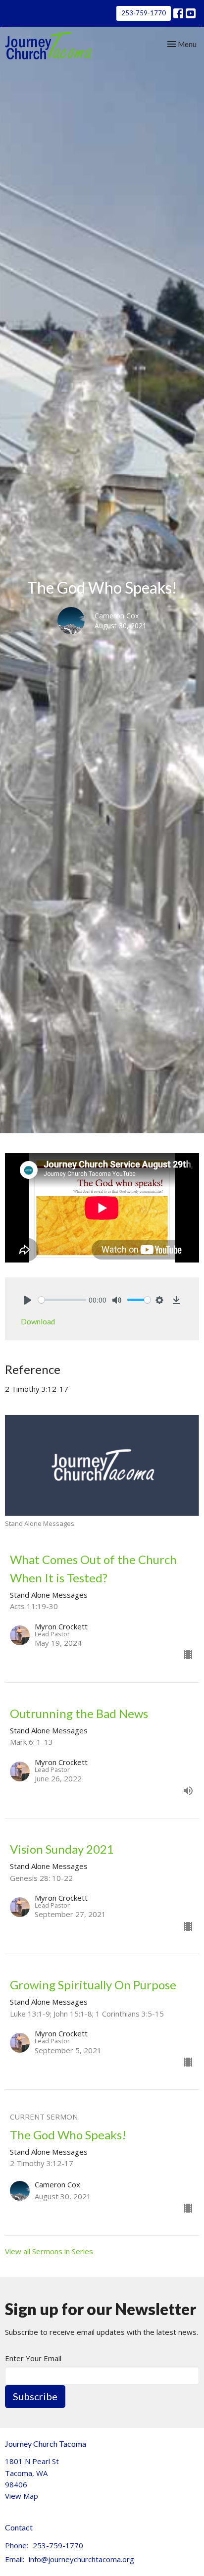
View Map (22, 2496)
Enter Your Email (33, 2358)
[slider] (62, 1300)
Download (38, 1321)
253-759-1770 (144, 13)
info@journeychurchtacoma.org (81, 2559)
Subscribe (35, 2396)
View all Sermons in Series (49, 2251)
